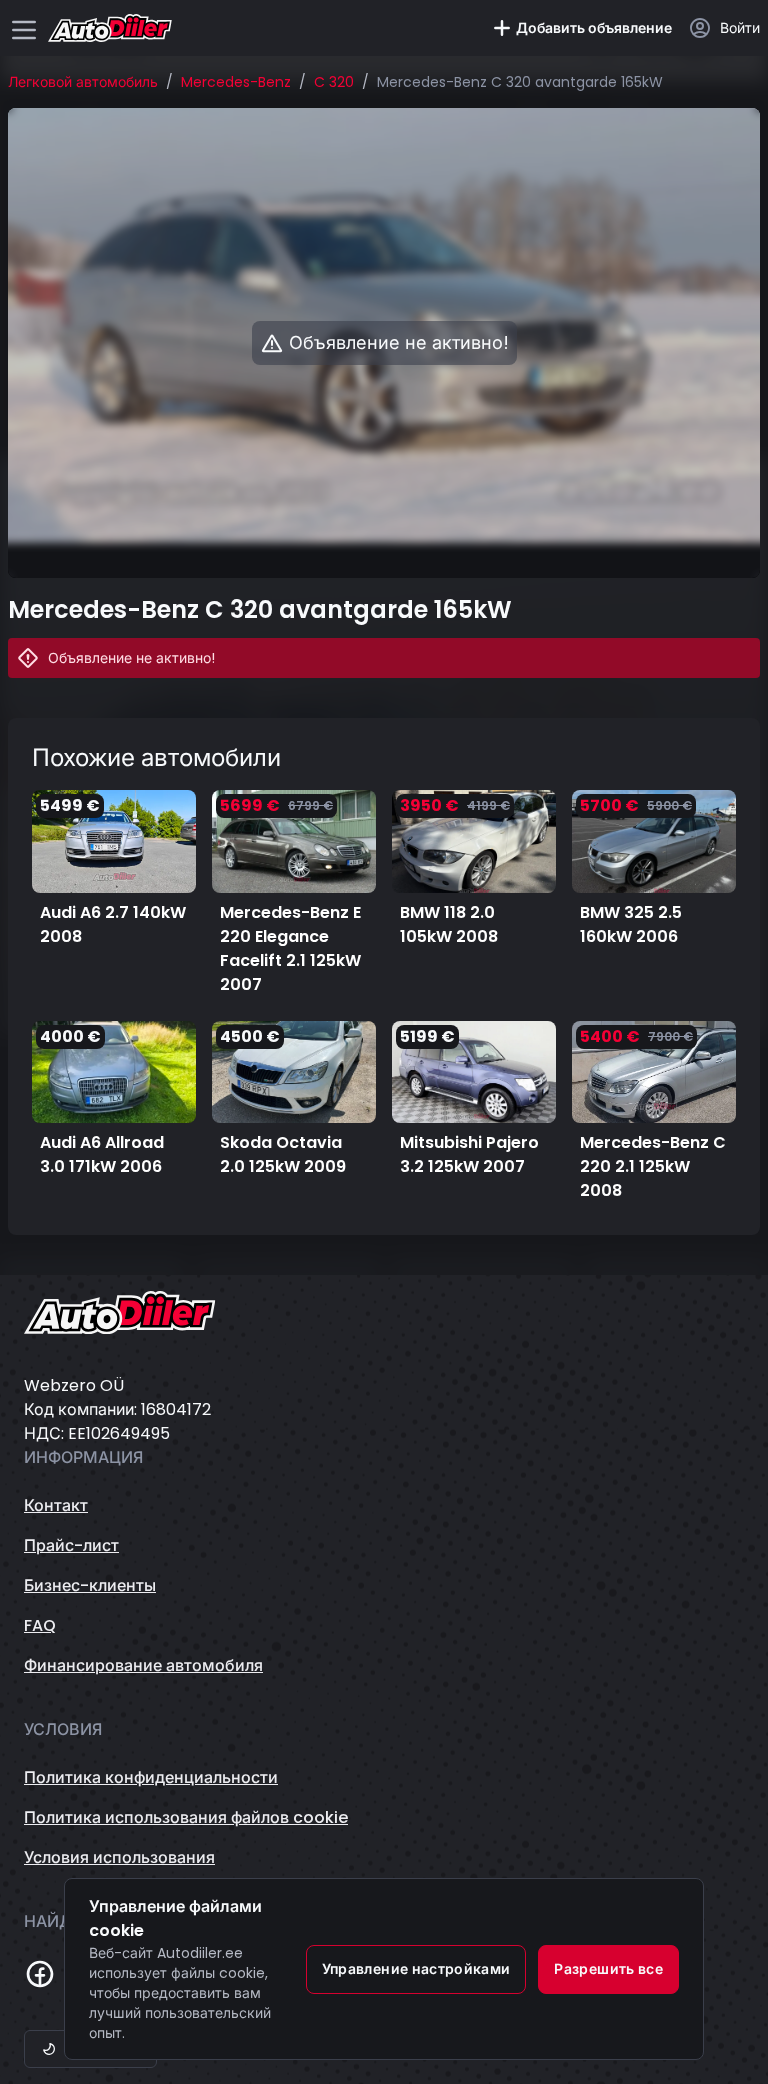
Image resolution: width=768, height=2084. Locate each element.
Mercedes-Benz (236, 82)
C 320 (334, 82)
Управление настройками (416, 1969)
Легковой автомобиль (83, 82)
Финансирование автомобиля (143, 1665)
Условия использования (119, 1857)
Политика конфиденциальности (151, 1777)
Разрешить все (608, 1969)
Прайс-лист (71, 1545)
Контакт (56, 1505)
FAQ (40, 1625)
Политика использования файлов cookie (186, 1817)
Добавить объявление (594, 28)
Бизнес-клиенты (90, 1585)
